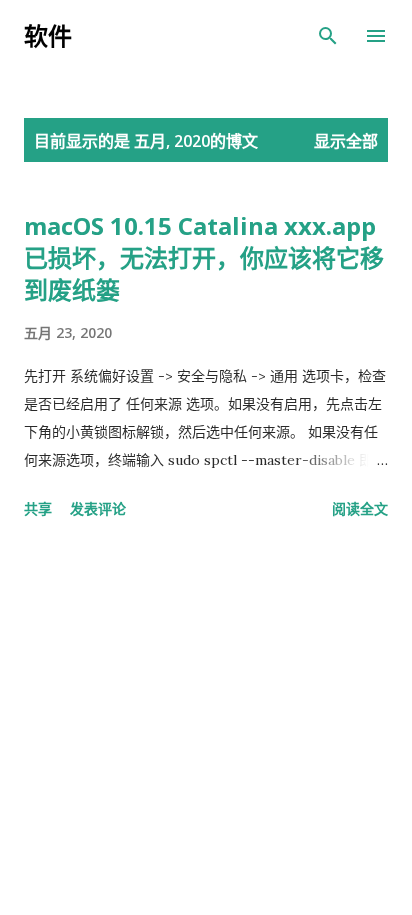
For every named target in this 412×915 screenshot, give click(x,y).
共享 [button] (38, 508)
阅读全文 (360, 508)
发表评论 (98, 508)
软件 (48, 35)
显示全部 (346, 141)
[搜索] (328, 36)
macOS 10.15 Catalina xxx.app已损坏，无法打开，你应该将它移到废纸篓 (204, 257)
